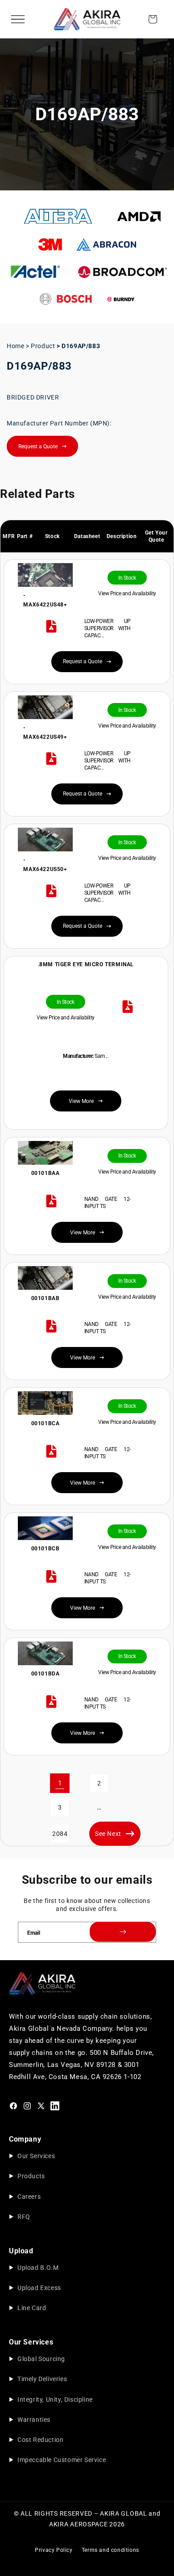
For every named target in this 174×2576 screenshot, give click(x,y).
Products (31, 2176)
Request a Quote (38, 446)
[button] (18, 19)
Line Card (32, 2308)
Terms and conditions (110, 2550)
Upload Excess (39, 2288)
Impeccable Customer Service (62, 2460)
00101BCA (46, 1423)
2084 (60, 1834)
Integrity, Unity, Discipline (55, 2399)
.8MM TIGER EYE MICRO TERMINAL (86, 964)
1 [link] (60, 1783)
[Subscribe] (123, 1932)
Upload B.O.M (38, 2268)
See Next (108, 1834)
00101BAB (46, 1298)
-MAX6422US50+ (46, 865)
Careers (29, 2197)
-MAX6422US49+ (46, 732)
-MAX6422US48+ (46, 600)
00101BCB (46, 1549)
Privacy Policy (54, 2550)
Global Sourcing (41, 2359)
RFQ (24, 2217)
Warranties (34, 2420)
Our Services (36, 2156)
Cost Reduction (40, 2440)
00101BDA (46, 1674)
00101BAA (46, 1173)
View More (83, 1233)
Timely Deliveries (42, 2379)
